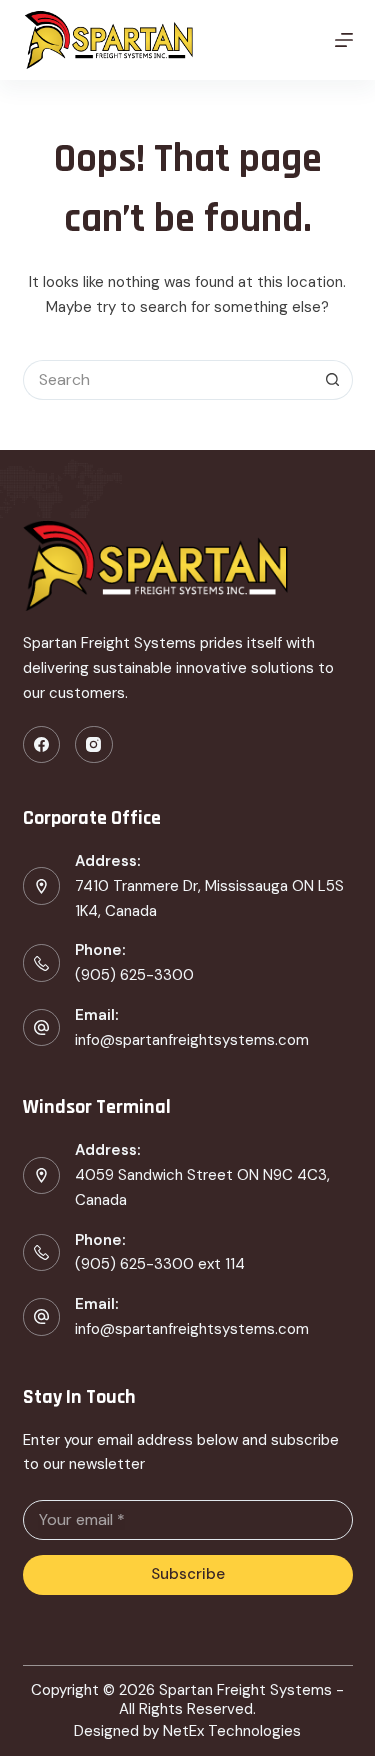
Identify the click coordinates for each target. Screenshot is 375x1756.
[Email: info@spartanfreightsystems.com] (42, 1317)
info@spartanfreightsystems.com (192, 1040)
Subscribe (188, 1574)
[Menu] (344, 40)
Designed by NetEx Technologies (187, 1731)
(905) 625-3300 (134, 975)
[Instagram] (94, 745)
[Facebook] (42, 745)
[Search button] (333, 380)
